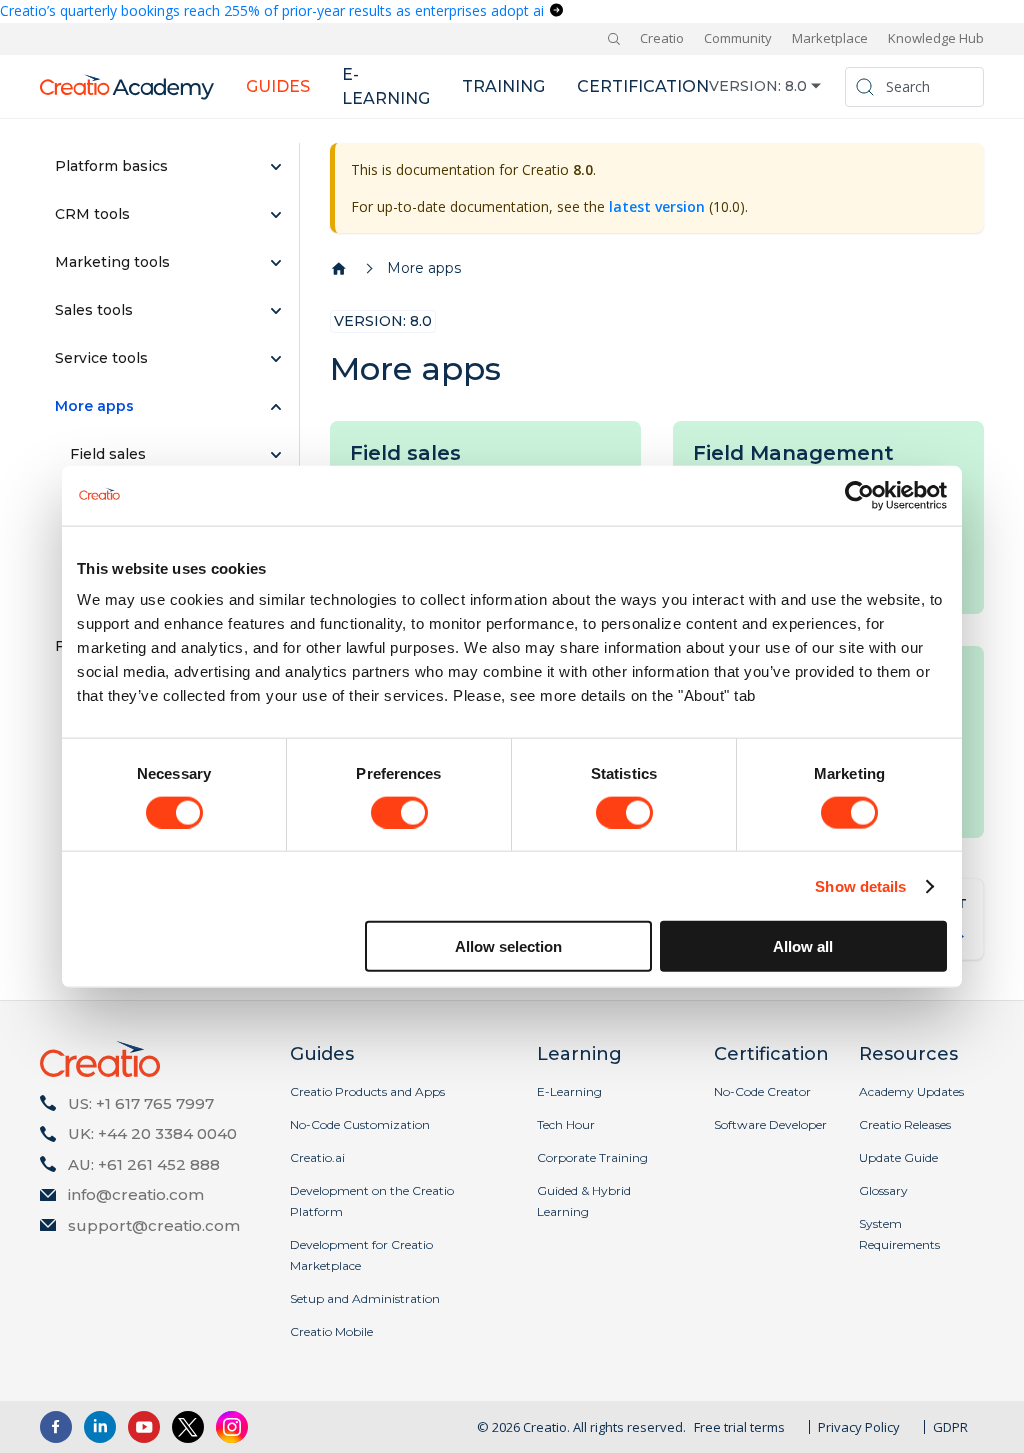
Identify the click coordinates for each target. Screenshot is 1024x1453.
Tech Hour (566, 1124)
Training (503, 86)
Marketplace (830, 38)
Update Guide (898, 1157)
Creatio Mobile (331, 1331)
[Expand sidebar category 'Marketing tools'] (276, 263)
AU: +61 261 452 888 (144, 1164)
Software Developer (770, 1124)
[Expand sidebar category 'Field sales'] (276, 455)
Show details (860, 885)
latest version (657, 206)
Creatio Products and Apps (367, 1091)
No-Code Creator (762, 1091)
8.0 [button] (796, 86)
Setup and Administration (365, 1298)
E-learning (386, 86)
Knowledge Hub (936, 38)
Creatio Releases (905, 1124)
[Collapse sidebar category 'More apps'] (276, 407)
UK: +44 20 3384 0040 (152, 1133)
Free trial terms (739, 1427)
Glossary (883, 1190)
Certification (643, 86)
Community (738, 38)
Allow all (803, 946)
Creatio (662, 38)
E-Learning (569, 1091)
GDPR (950, 1427)
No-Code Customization (360, 1124)
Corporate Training (592, 1157)
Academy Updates (911, 1091)
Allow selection (508, 946)
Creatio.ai (317, 1157)
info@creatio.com (136, 1194)
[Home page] (339, 269)
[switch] (399, 812)
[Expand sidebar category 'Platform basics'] (276, 167)
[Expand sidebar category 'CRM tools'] (276, 215)
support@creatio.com (154, 1225)
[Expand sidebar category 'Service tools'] (276, 359)
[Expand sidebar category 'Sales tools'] (276, 311)
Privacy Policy (859, 1427)
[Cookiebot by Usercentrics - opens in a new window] (859, 495)
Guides (278, 86)
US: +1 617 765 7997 (141, 1103)
